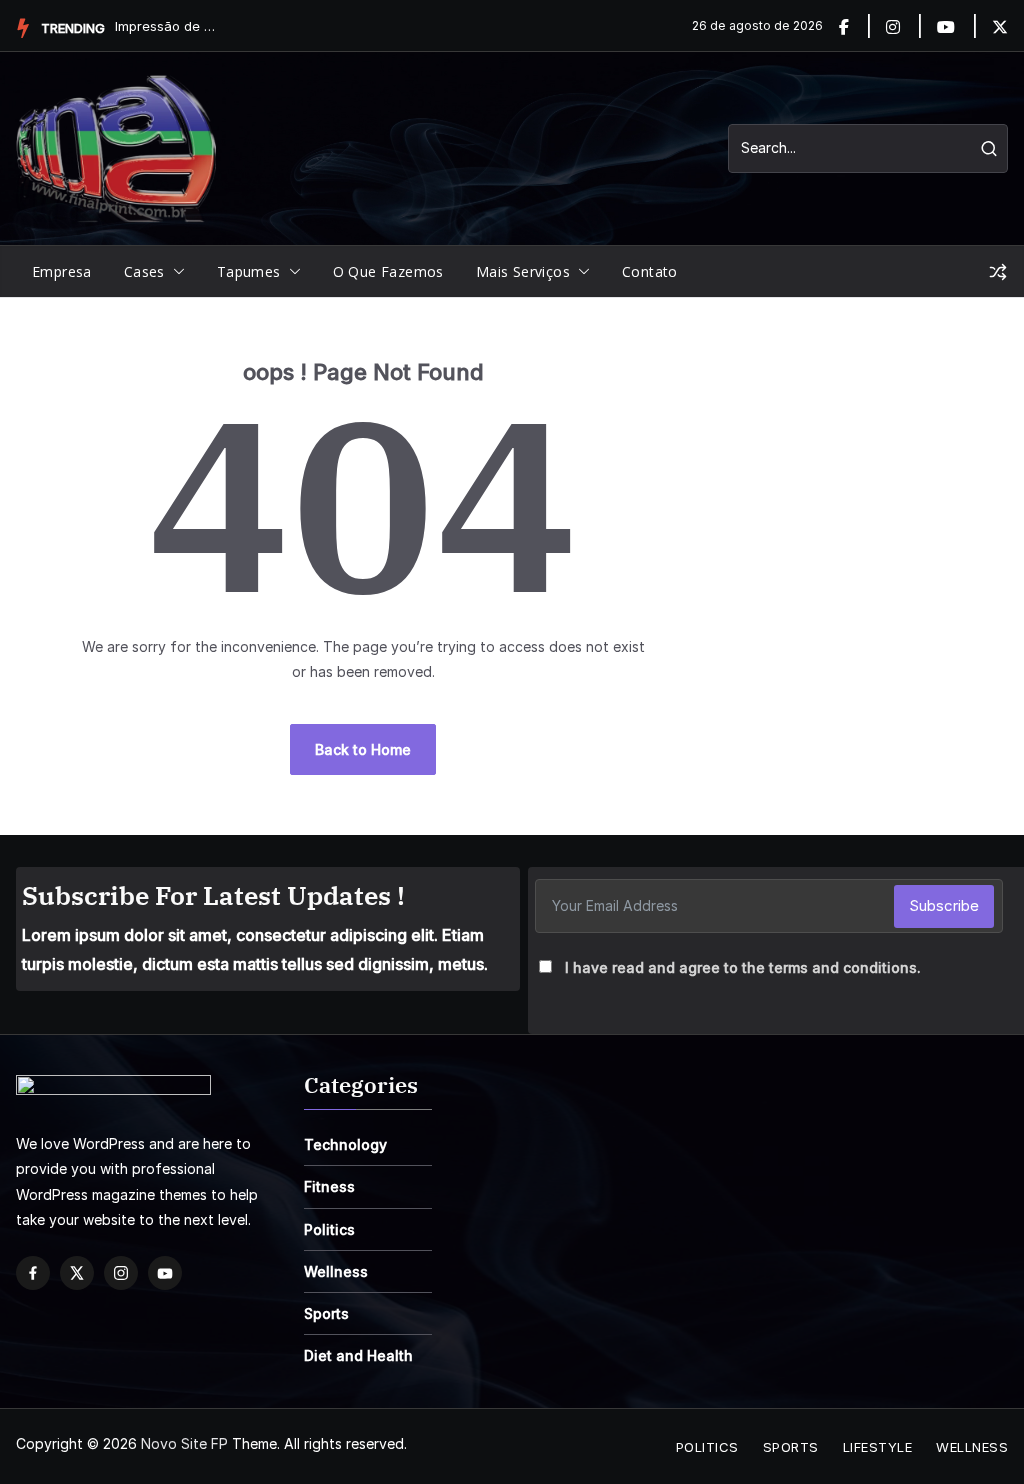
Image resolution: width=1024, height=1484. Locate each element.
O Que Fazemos (388, 271)
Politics (329, 1229)
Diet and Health (358, 1355)
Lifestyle (878, 1447)
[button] (175, 272)
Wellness (336, 1271)
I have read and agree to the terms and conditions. (743, 967)
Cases (144, 271)
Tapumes (249, 271)
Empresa (62, 271)
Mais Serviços (523, 271)
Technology (345, 1144)
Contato (650, 271)
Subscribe (944, 905)
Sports (326, 1313)
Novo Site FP (184, 1443)
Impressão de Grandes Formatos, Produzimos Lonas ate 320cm (165, 26)
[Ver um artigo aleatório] (998, 272)
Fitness (329, 1186)
